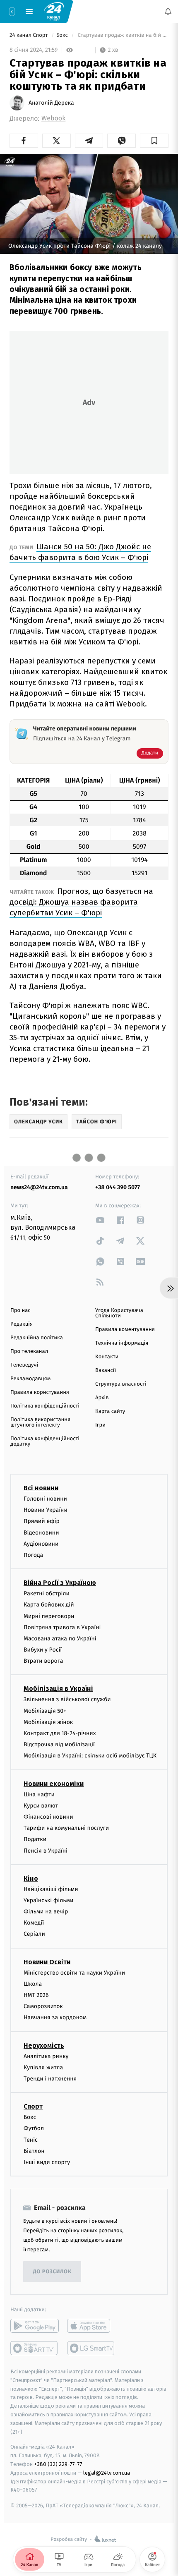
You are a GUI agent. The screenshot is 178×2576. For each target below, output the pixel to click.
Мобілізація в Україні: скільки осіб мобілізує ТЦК (90, 1756)
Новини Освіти (47, 1962)
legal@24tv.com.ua (107, 2472)
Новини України (46, 1510)
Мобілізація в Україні (58, 1689)
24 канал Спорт (29, 35)
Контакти (107, 1357)
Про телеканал (29, 1351)
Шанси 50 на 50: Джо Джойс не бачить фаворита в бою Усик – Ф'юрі (80, 552)
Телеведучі (24, 1365)
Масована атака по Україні (60, 1638)
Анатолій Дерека (51, 103)
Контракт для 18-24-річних (60, 1733)
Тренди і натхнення (50, 2079)
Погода (33, 1555)
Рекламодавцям (30, 1379)
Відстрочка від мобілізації (59, 1744)
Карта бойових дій (49, 1605)
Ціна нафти (39, 1794)
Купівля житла (43, 2067)
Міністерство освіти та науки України (74, 1972)
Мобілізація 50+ (45, 1711)
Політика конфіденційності (45, 1406)
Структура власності (121, 1384)
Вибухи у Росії (43, 1650)
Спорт (33, 2106)
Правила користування (40, 1392)
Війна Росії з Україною (60, 1583)
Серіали (34, 1934)
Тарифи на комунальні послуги (66, 1828)
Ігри (100, 1425)
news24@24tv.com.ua (39, 1187)
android (35, 2326)
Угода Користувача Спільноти (119, 1313)
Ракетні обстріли (47, 1593)
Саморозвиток (43, 2006)
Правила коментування (125, 1330)
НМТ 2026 (36, 1995)
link (100, 1220)
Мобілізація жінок (48, 1722)
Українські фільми (48, 1900)
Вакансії (106, 1371)
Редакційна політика (37, 1338)
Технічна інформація (122, 1343)
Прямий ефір (42, 1521)
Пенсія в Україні (46, 1850)
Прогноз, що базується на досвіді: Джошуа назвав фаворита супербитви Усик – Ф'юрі (81, 902)
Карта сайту (110, 1411)
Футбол (34, 2128)
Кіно (31, 1878)
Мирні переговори (49, 1616)
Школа (33, 1983)
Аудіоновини (41, 1543)
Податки (35, 1839)
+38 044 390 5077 (118, 1187)
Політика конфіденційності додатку (45, 1441)
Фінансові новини (48, 1817)
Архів (102, 1398)
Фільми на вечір (46, 1912)
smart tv (35, 2348)
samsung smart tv (91, 2348)
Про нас (20, 1311)
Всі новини (41, 1488)
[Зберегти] (154, 141)
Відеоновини (41, 1532)
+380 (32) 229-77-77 (58, 2464)
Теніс (31, 2139)
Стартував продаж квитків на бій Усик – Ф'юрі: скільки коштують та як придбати (122, 35)
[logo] (54, 11)
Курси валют (41, 1805)
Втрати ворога (43, 1661)
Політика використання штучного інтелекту (40, 1422)
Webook (53, 119)
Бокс (63, 35)
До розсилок (52, 2271)
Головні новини (45, 1499)
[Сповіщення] (168, 12)
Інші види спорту (47, 2162)
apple (91, 2326)
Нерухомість (44, 2045)
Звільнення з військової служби (67, 1699)
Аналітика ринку (46, 2056)
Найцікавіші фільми (51, 1889)
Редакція (22, 1324)
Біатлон (34, 2151)
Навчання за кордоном (55, 2017)
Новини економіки (54, 1783)
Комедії (34, 1923)
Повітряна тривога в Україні (62, 1627)
